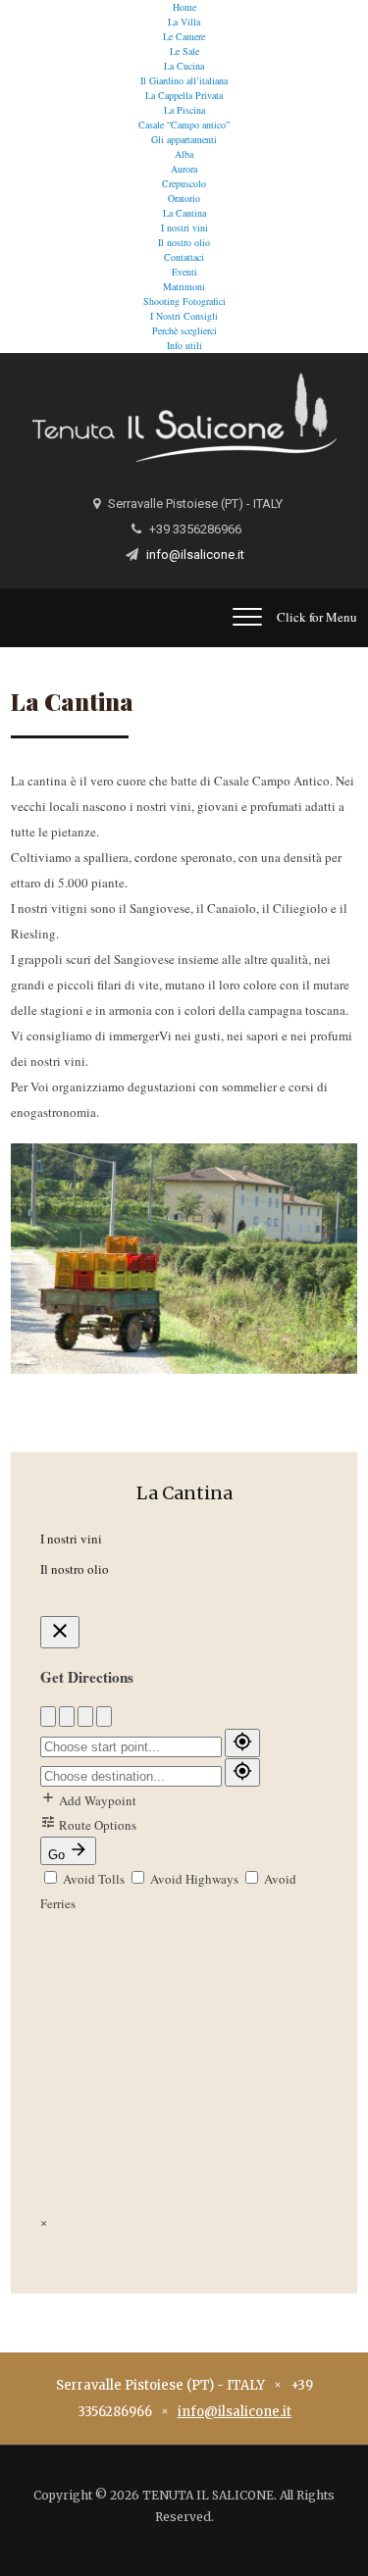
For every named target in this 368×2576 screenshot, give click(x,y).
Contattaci (184, 257)
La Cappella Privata (184, 95)
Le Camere (184, 36)
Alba (184, 154)
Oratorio (184, 198)
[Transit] (104, 1717)
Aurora (184, 169)
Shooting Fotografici (184, 301)
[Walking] (67, 1717)
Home (184, 7)
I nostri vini (184, 227)
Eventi (184, 272)
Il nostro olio (184, 242)
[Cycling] (85, 1717)
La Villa (184, 22)
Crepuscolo (184, 183)
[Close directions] (60, 1632)
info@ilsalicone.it (195, 555)
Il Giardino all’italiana (184, 80)
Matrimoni (184, 286)
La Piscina (184, 110)
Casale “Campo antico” (184, 125)
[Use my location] (242, 1743)
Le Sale (184, 51)
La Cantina (184, 213)
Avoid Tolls (94, 1879)
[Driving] (48, 1717)
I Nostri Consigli (184, 316)
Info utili (184, 345)
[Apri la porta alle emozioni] (184, 415)
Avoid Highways (194, 1879)
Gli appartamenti (184, 139)
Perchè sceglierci (184, 330)
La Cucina (184, 66)
